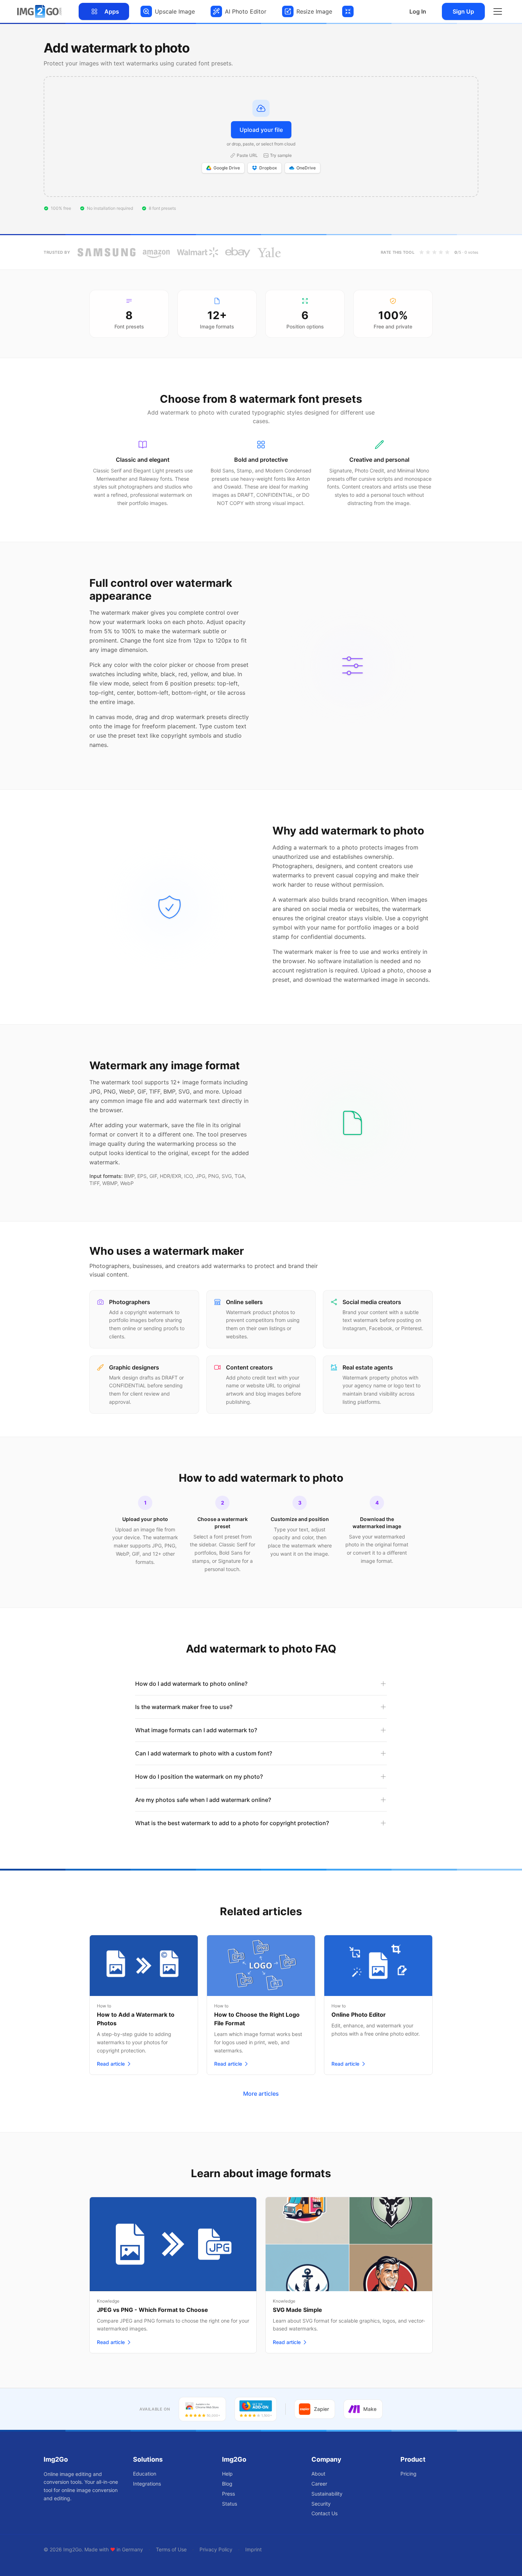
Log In (418, 11)
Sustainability (327, 2494)
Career (319, 2484)
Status (230, 2504)
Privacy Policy (216, 2549)
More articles (261, 2094)
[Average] (434, 252)
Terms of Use (171, 2549)
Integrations (147, 2484)
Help (227, 2474)
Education (145, 2474)
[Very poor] (422, 252)
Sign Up (463, 11)
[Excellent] (447, 252)
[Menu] (498, 11)
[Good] (441, 252)
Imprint (253, 2549)
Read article (111, 2064)
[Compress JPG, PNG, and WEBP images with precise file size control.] (348, 11)
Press (228, 2494)
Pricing (408, 2474)
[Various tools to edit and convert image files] (39, 11)
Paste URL (247, 155)
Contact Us (324, 2513)
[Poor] (428, 252)
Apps (112, 11)
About (318, 2474)
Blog (227, 2484)
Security (321, 2504)
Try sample (281, 155)
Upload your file (261, 130)
